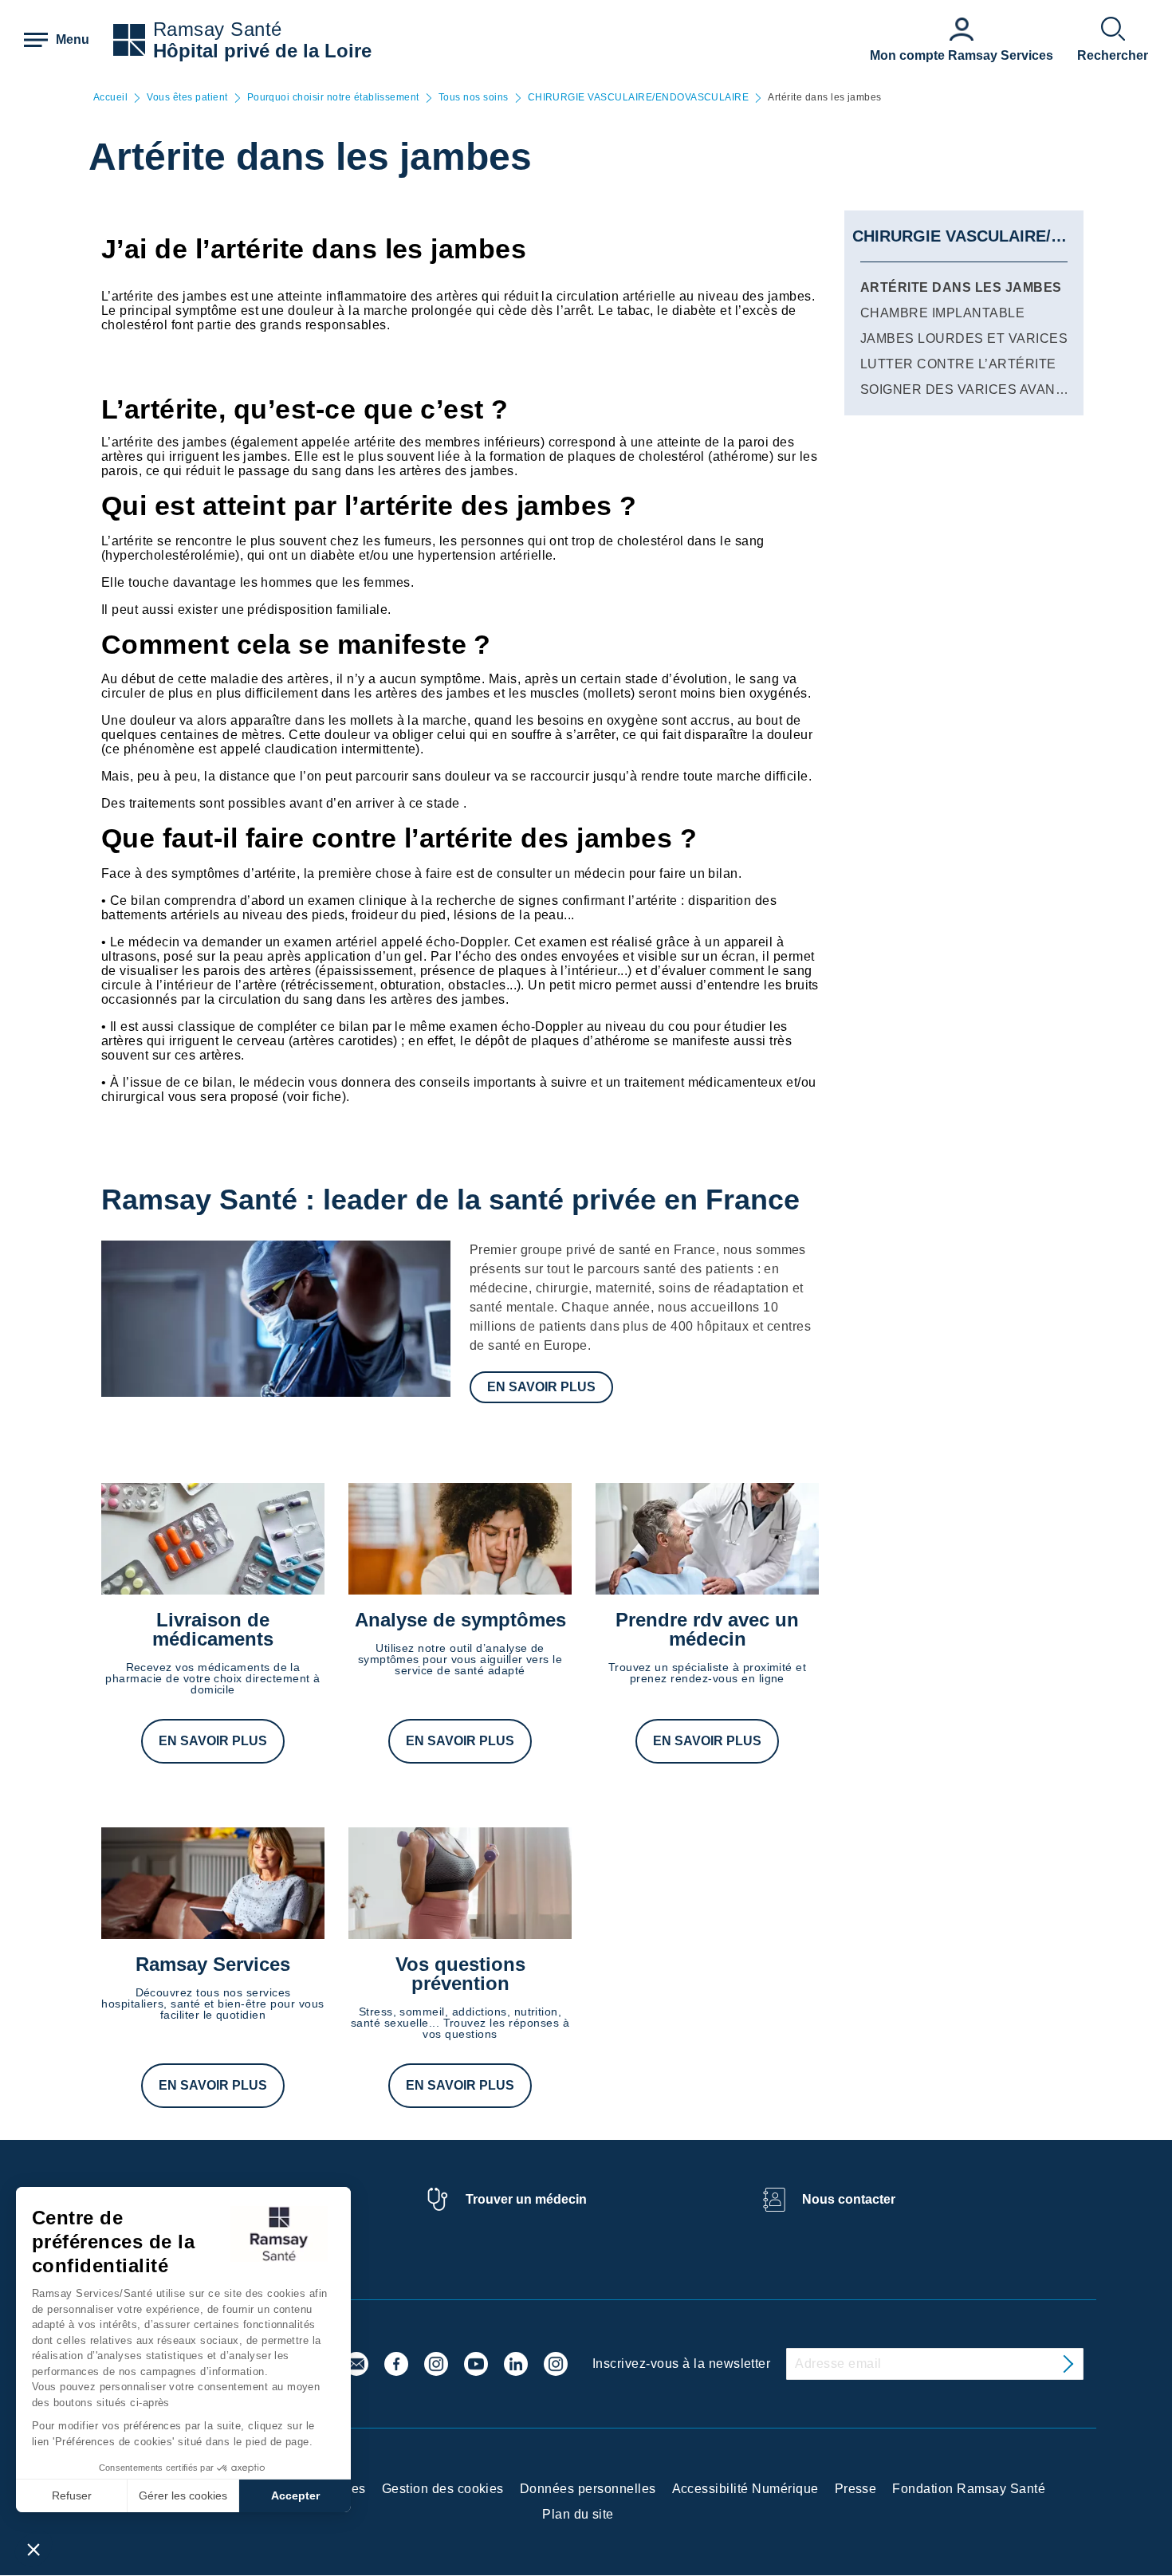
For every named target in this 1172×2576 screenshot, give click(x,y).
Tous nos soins (474, 98)
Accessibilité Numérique (745, 2489)
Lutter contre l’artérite (958, 364)
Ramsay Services (213, 1964)
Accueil (110, 98)
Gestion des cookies (443, 2489)
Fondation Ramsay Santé (969, 2489)
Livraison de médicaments (213, 1629)
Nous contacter (849, 2199)
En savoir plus (541, 1387)
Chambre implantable (942, 313)
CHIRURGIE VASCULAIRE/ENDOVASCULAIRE (639, 98)
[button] (33, 2549)
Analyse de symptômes (460, 1620)
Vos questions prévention (460, 1974)
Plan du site (578, 2514)
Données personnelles (588, 2489)
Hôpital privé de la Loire (262, 51)
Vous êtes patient (187, 98)
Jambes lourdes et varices (964, 338)
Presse (856, 2489)
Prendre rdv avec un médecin (707, 1629)
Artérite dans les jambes (961, 287)
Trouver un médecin (526, 2199)
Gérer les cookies (183, 2495)
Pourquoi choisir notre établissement (333, 98)
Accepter (295, 2495)
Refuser (72, 2495)
